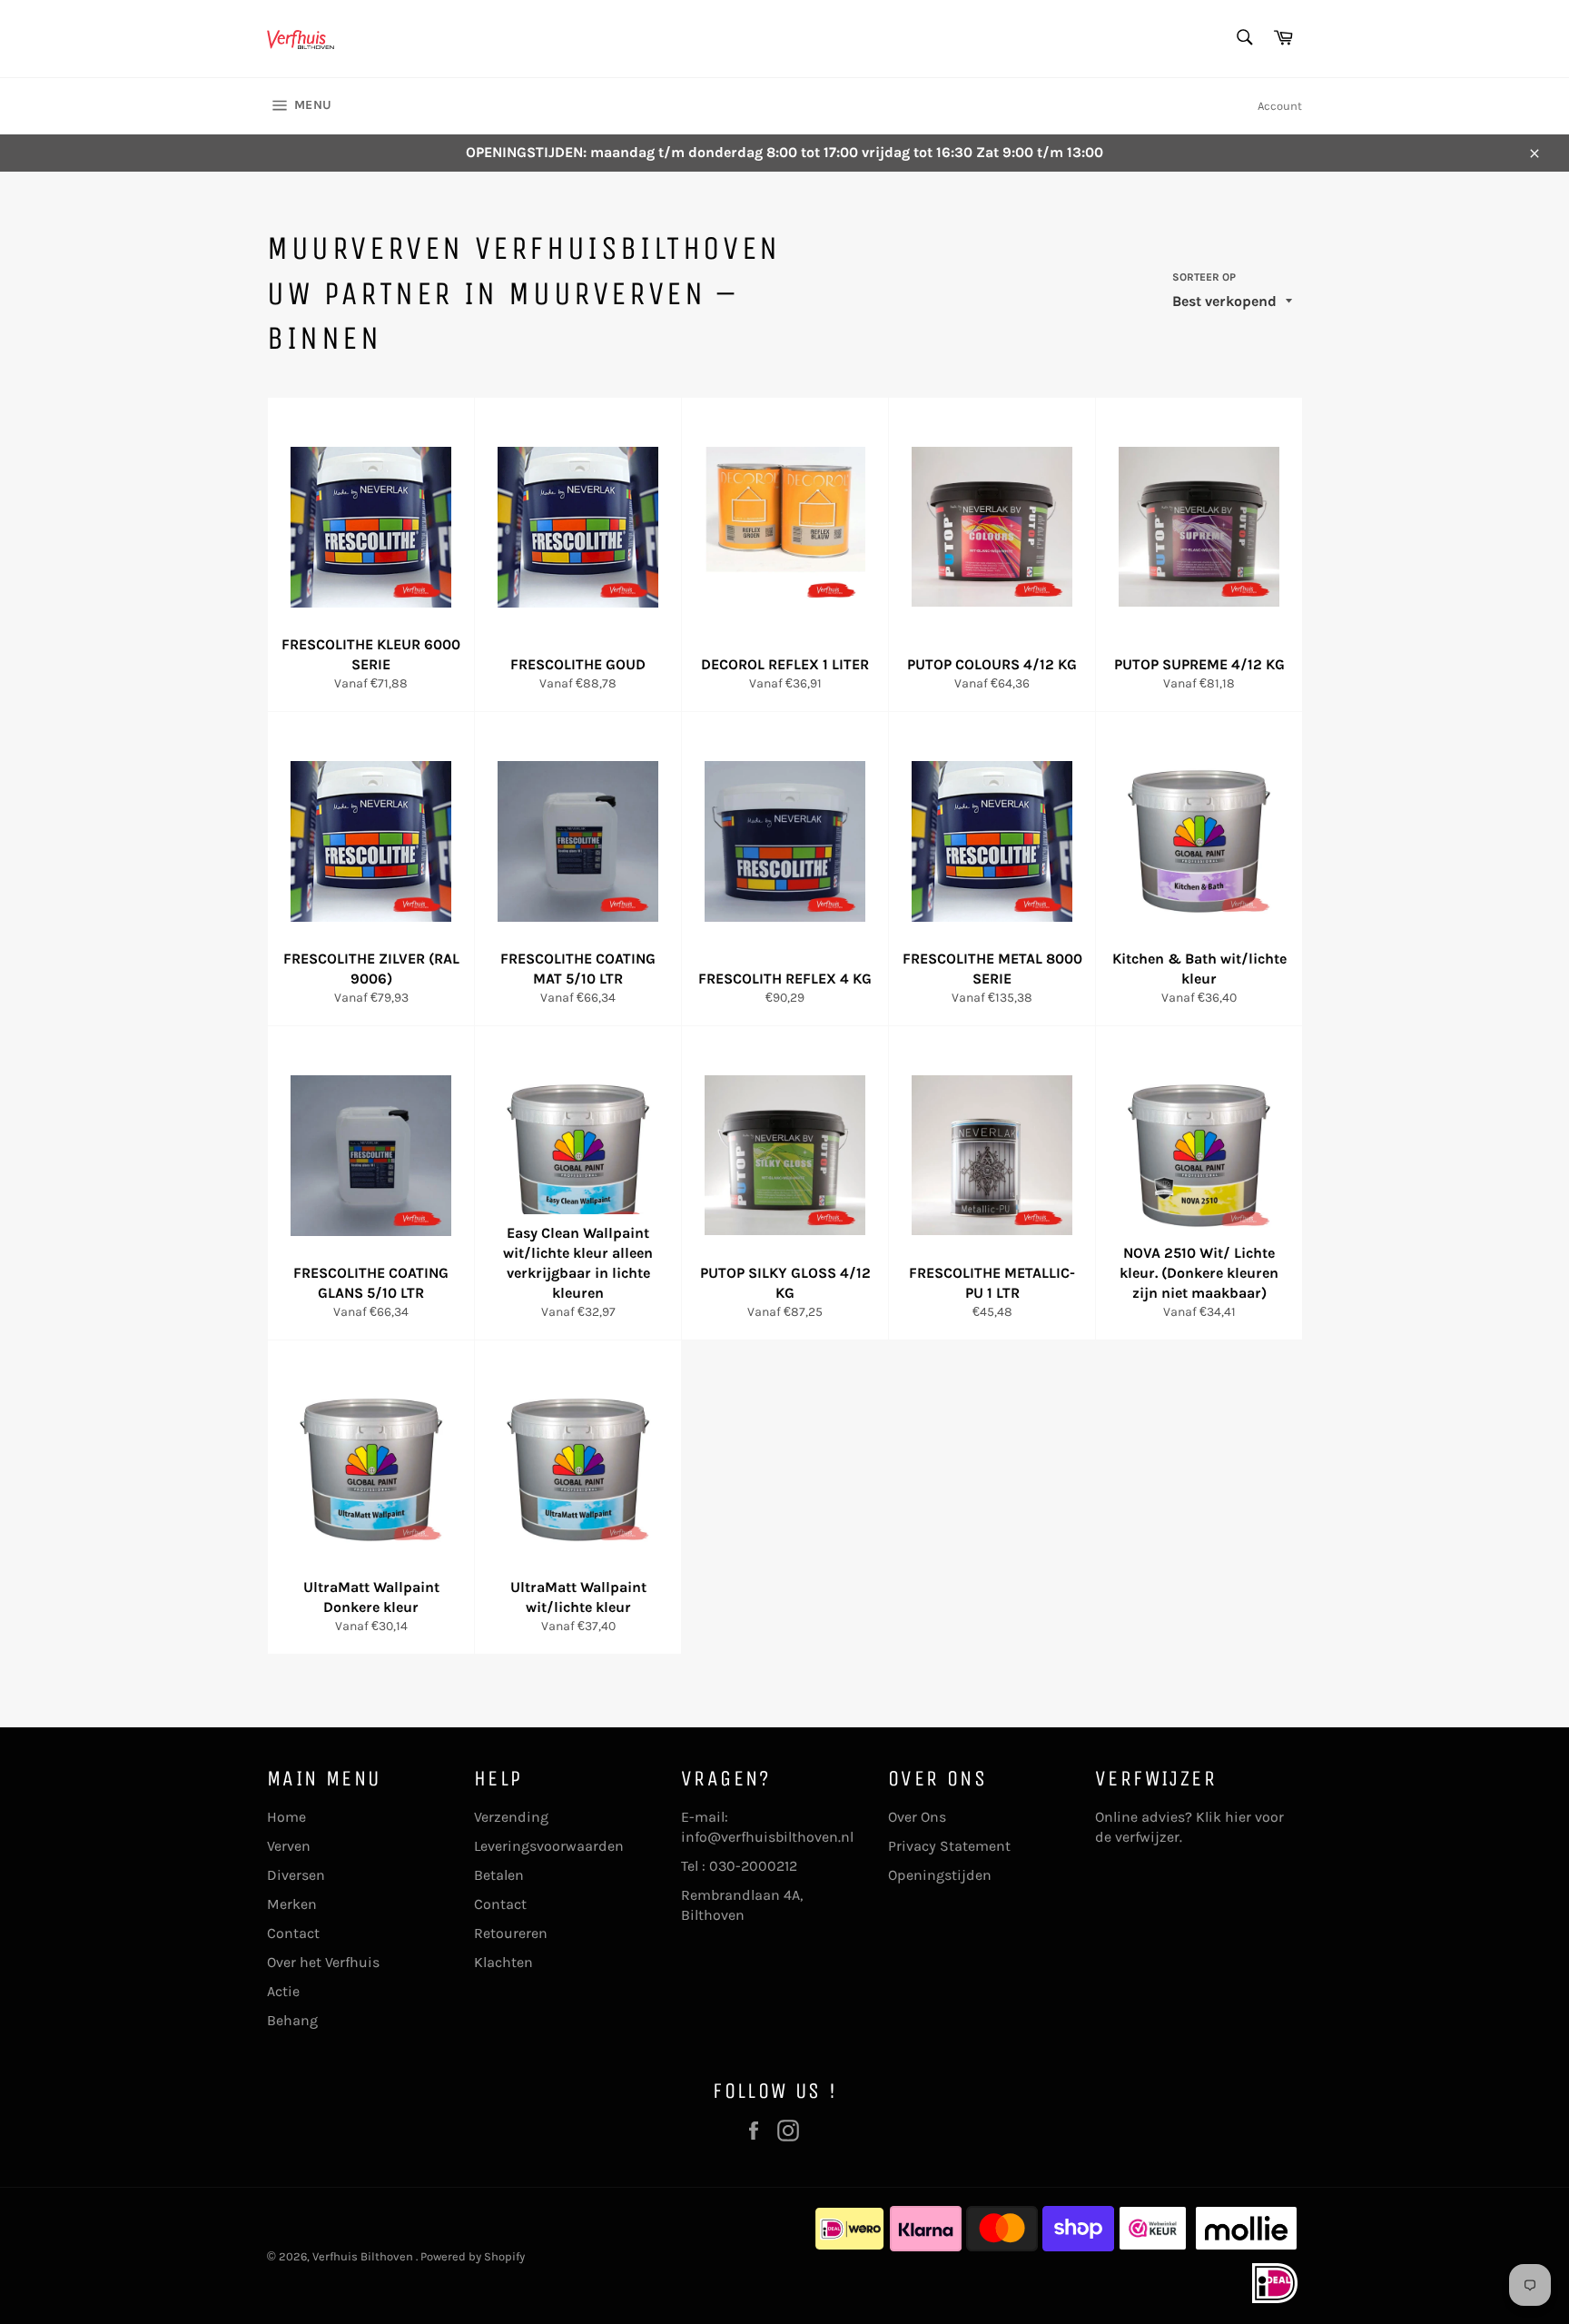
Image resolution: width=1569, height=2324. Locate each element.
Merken (292, 1904)
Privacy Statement (949, 1846)
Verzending (511, 1817)
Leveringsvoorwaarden (549, 1846)
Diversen (296, 1875)
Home (286, 1817)
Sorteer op (1204, 277)
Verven (289, 1846)
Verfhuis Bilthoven (364, 2256)
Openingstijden (940, 1875)
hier (1238, 1817)
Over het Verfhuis (323, 1962)
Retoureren (511, 1933)
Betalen (499, 1875)
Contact (293, 1933)
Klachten (503, 1962)
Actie (283, 1991)
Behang (292, 2020)
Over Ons (917, 1817)
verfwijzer (1147, 1837)
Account (1280, 106)
